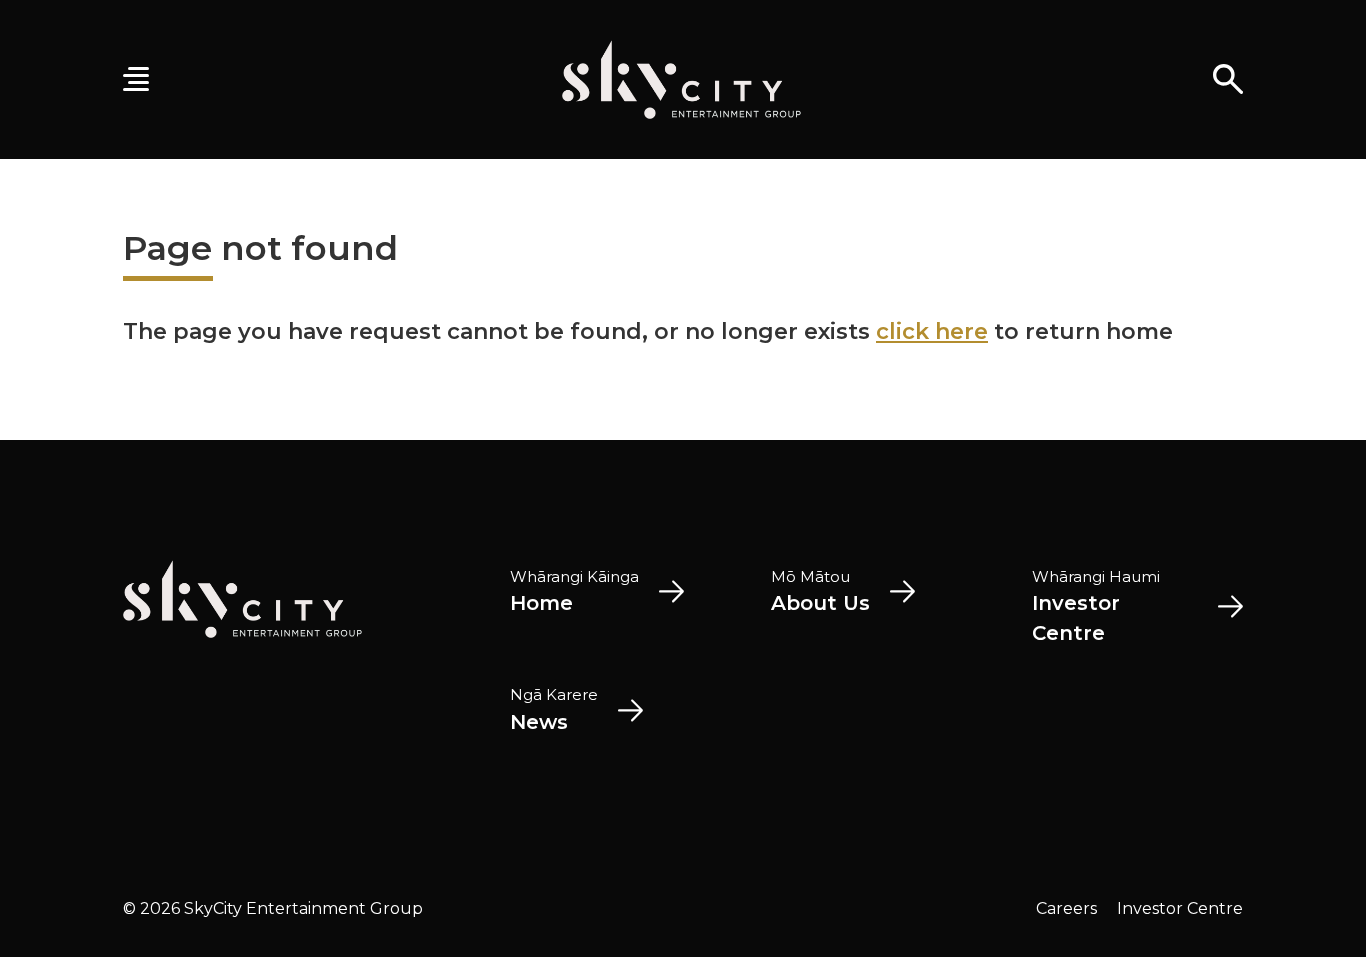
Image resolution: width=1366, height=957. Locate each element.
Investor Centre (1180, 908)
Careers (1066, 908)
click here (932, 331)
